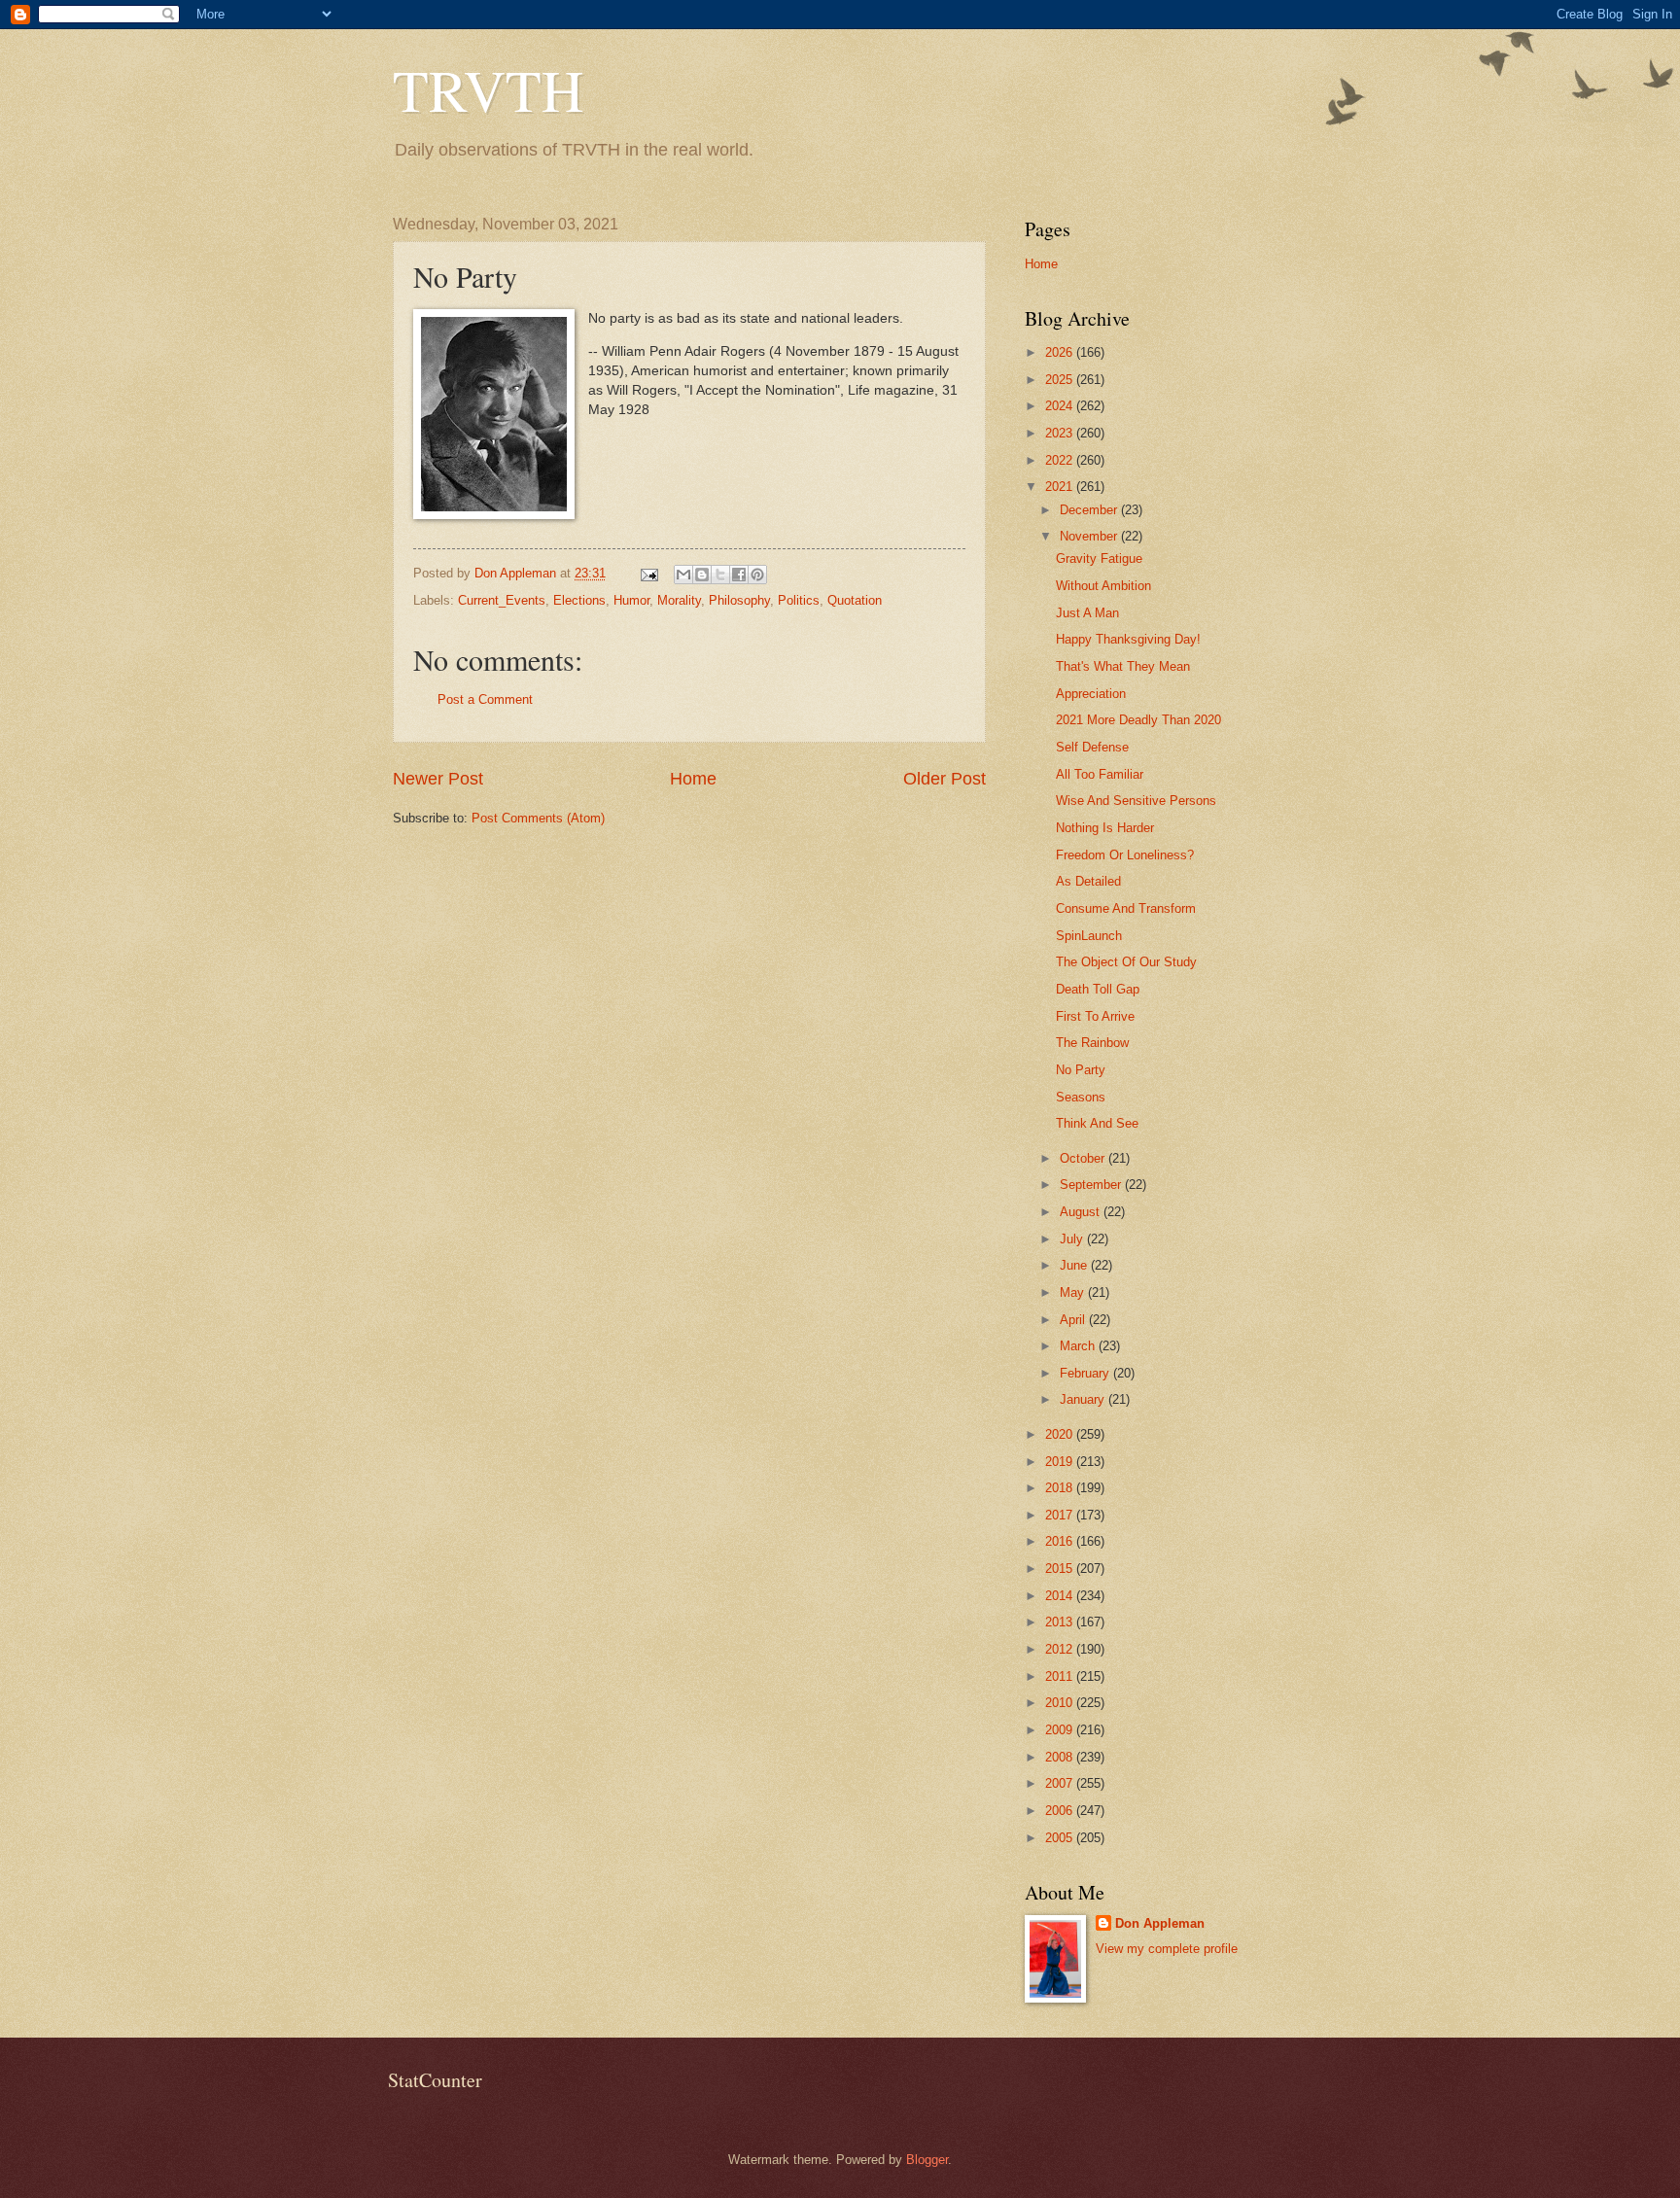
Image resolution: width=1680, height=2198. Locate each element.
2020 (1061, 1434)
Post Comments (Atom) (538, 818)
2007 (1061, 1783)
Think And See (1097, 1123)
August (1082, 1212)
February (1086, 1373)
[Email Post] (648, 573)
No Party (1081, 1070)
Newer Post (438, 779)
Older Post (945, 779)
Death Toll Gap (1098, 989)
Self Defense (1092, 747)
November (1090, 536)
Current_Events (502, 600)
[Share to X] (720, 575)
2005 (1061, 1838)
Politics (799, 600)
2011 (1061, 1676)
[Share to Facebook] (739, 575)
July (1073, 1239)
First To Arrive (1095, 1016)
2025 (1061, 380)
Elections (579, 600)
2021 (1061, 487)
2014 (1061, 1596)
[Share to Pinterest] (757, 575)
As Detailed (1088, 881)
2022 (1061, 460)
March (1079, 1346)
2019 (1061, 1462)
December (1090, 510)
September (1092, 1185)
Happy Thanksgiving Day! (1128, 639)
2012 (1061, 1649)
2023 (1061, 433)
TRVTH (488, 89)
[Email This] (683, 575)
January (1084, 1399)
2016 (1061, 1541)
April (1074, 1320)
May (1074, 1292)
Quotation (855, 600)
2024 (1061, 406)
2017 (1061, 1515)
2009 (1061, 1730)
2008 (1061, 1757)
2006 (1061, 1811)
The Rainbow (1092, 1043)
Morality (679, 600)
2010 (1061, 1703)
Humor (631, 600)
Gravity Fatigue (1099, 558)
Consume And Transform (1126, 908)
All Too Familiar (1100, 774)
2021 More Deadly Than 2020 (1138, 720)
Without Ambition (1103, 586)
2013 (1061, 1622)
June (1075, 1265)
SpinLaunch (1089, 936)
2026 (1061, 352)
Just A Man (1087, 613)
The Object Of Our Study (1126, 962)
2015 (1061, 1569)
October (1084, 1158)
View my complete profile (1167, 1949)
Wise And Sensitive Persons (1136, 801)
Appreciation (1091, 694)
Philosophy (739, 600)
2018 (1061, 1488)
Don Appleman (1160, 1923)
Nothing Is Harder (1105, 828)
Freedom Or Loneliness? (1125, 855)
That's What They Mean (1123, 666)
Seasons (1081, 1097)
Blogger (927, 2160)
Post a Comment (485, 699)
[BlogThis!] (702, 575)
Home (693, 779)
